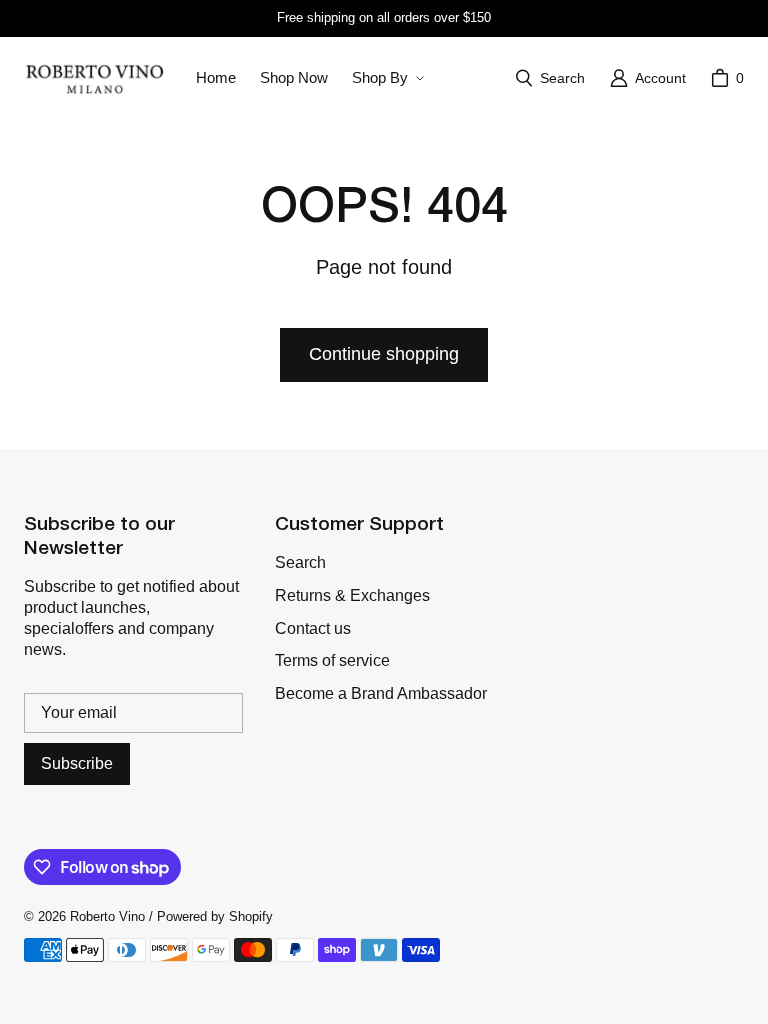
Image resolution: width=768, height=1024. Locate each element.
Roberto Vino (107, 916)
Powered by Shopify (215, 916)
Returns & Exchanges (352, 595)
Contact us (313, 628)
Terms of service (332, 660)
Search (300, 562)
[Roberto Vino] (94, 78)
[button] (386, 78)
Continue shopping (384, 354)
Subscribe (77, 763)
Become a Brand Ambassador (381, 693)
